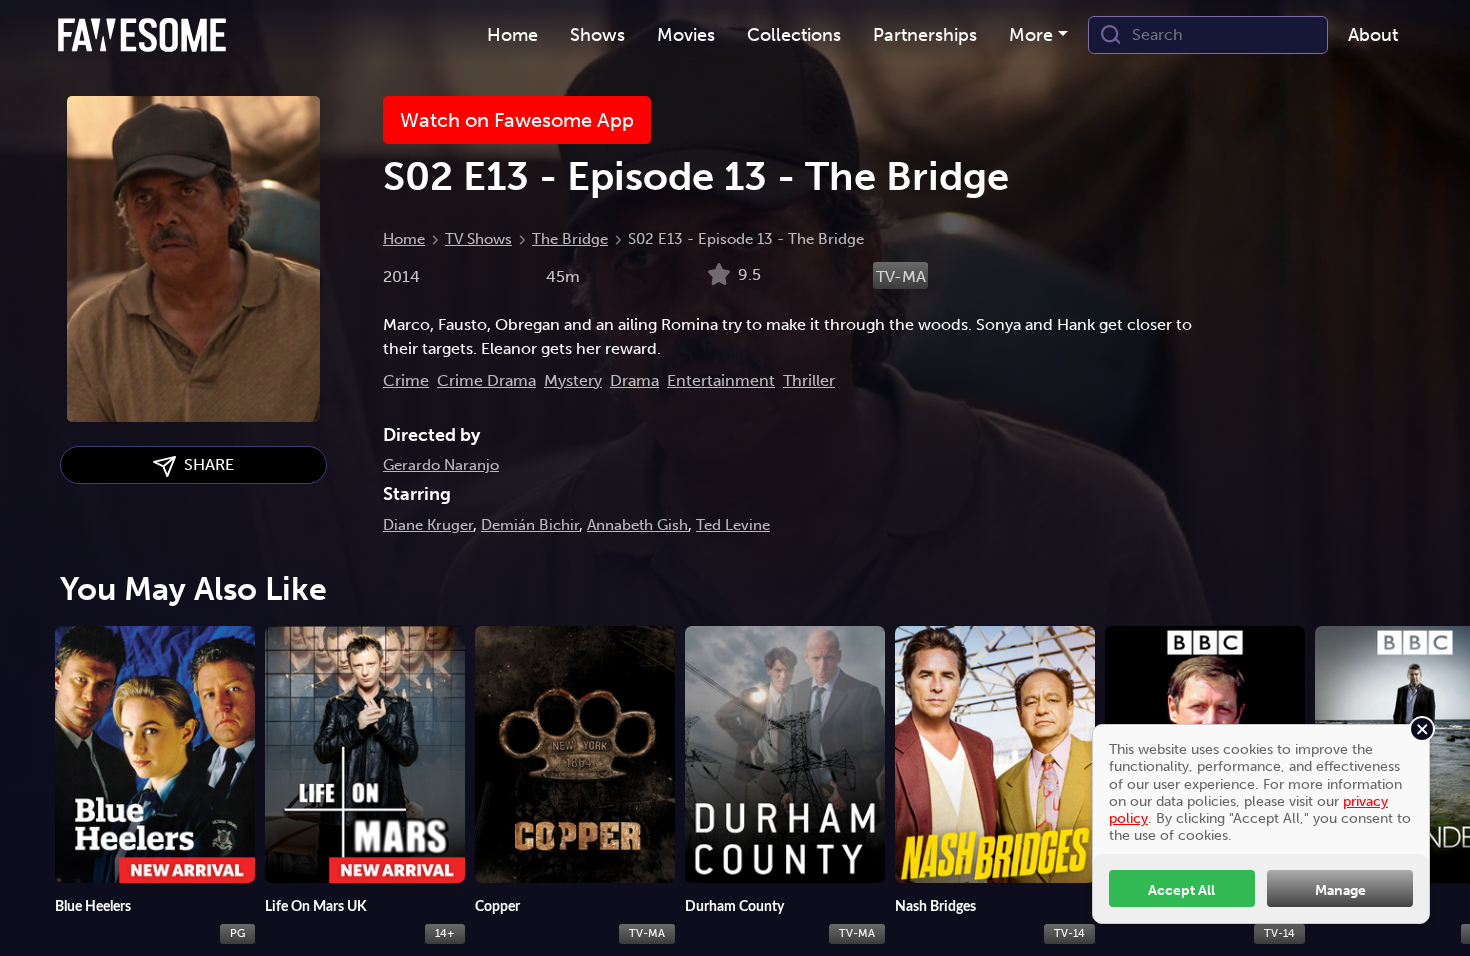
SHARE (205, 464)
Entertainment (721, 380)
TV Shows (478, 239)
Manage (1340, 890)
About (1373, 35)
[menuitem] (512, 35)
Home (404, 239)
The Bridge (570, 239)
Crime (406, 380)
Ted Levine (733, 525)
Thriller (809, 380)
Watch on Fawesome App (517, 120)
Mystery (573, 380)
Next (1445, 770)
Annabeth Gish (637, 525)
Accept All (1181, 890)
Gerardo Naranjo (441, 465)
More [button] (1031, 35)
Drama (634, 380)
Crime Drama (486, 380)
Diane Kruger (428, 525)
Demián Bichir (530, 525)
